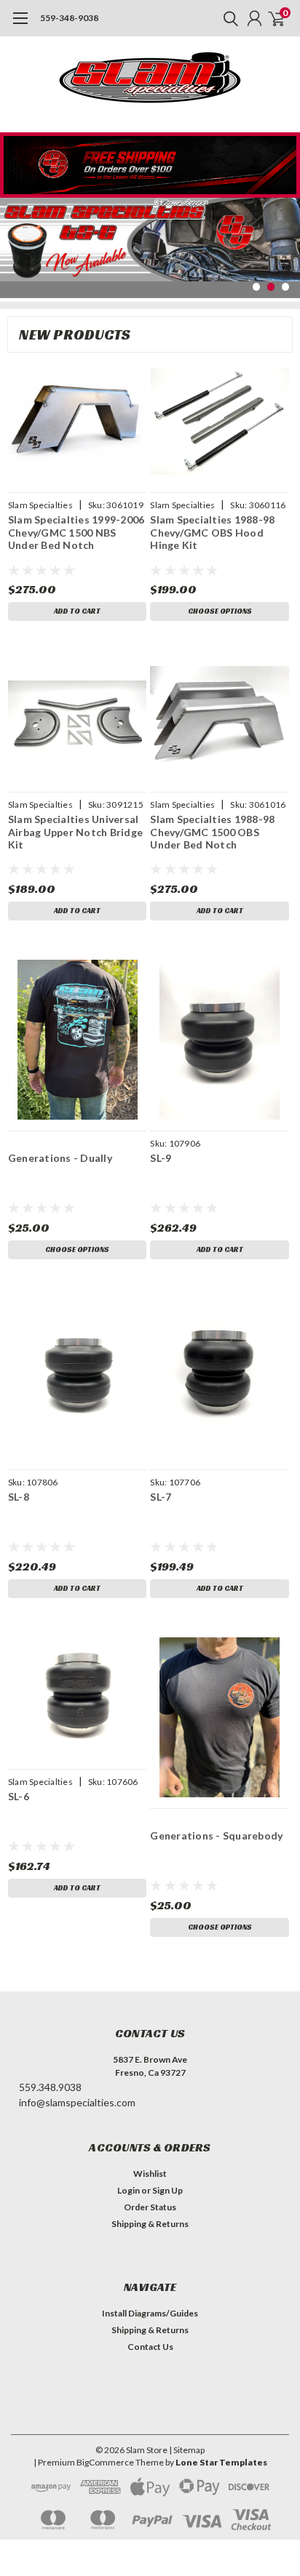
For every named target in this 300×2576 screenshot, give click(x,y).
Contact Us (150, 2347)
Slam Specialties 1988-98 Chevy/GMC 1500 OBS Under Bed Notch (212, 832)
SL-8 (19, 1497)
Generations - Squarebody (216, 1835)
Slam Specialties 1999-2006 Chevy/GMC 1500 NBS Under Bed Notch (76, 532)
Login (129, 2190)
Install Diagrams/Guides (150, 2313)
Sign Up (167, 2190)
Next (285, 237)
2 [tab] (271, 287)
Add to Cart (77, 611)
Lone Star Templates (221, 2462)
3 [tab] (286, 287)
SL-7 (161, 1497)
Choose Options (220, 611)
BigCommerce (105, 2462)
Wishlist (150, 2174)
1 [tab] (257, 287)
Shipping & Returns (150, 2224)
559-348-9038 (69, 18)
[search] (227, 18)
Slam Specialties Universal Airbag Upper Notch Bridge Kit (75, 832)
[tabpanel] (150, 239)
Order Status (150, 2207)
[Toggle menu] (20, 25)
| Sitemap (187, 2450)
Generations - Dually (60, 1158)
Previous (15, 237)
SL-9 (161, 1158)
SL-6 (19, 1796)
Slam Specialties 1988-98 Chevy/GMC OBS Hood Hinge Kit (212, 532)
